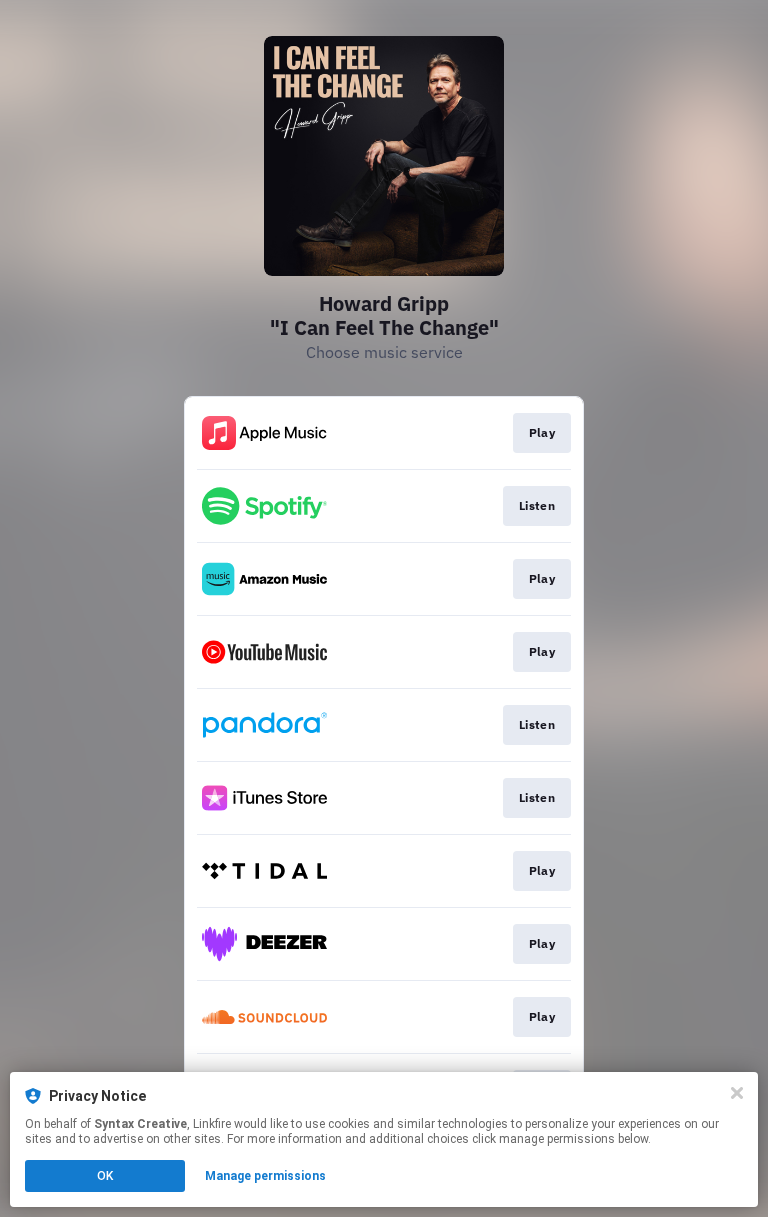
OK (105, 1176)
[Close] (737, 1093)
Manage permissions (265, 1176)
